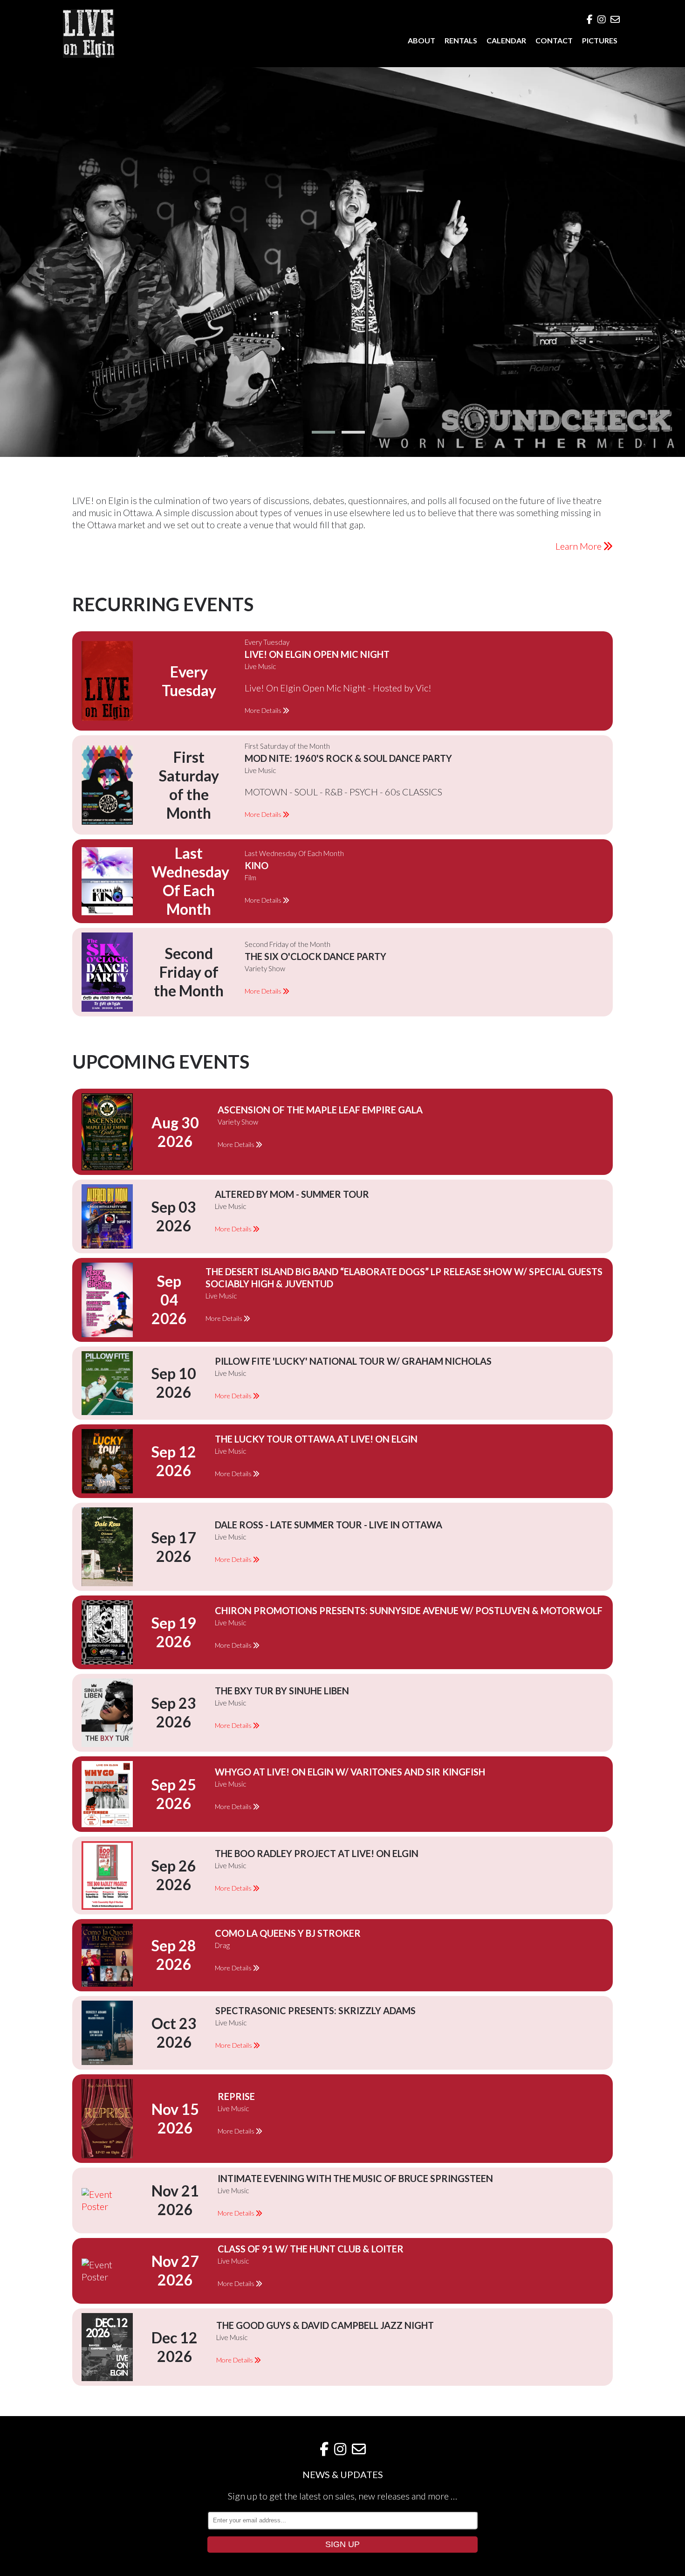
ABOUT (421, 40)
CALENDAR (506, 40)
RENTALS (461, 40)
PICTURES (600, 40)
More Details (264, 710)
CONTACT (554, 40)
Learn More (579, 546)
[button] (323, 432)
